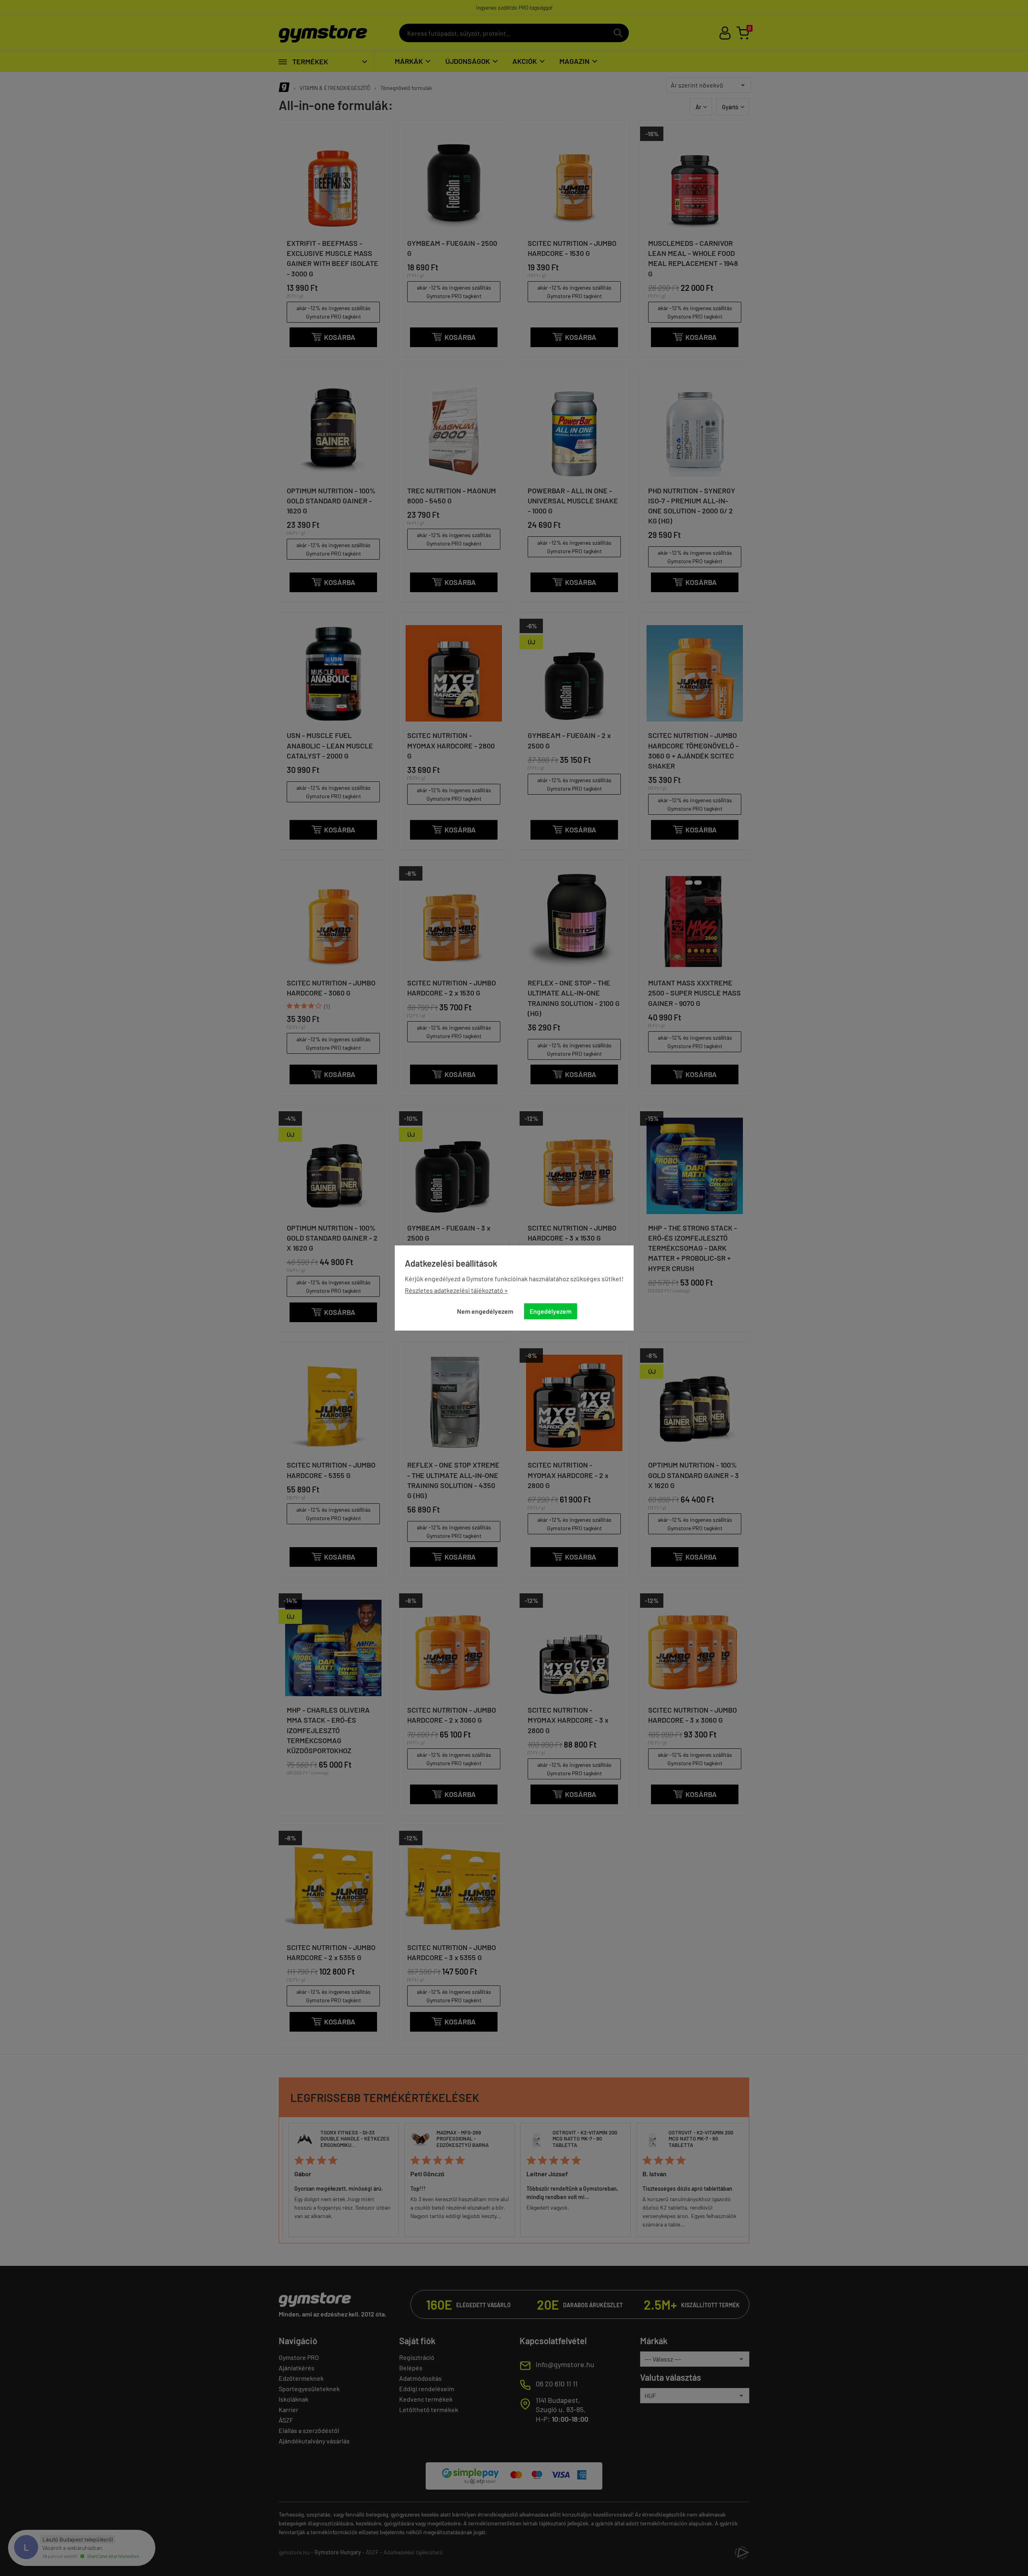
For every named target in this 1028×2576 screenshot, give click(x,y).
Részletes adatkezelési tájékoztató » (456, 1290)
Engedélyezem (551, 1311)
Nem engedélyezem (485, 1311)
